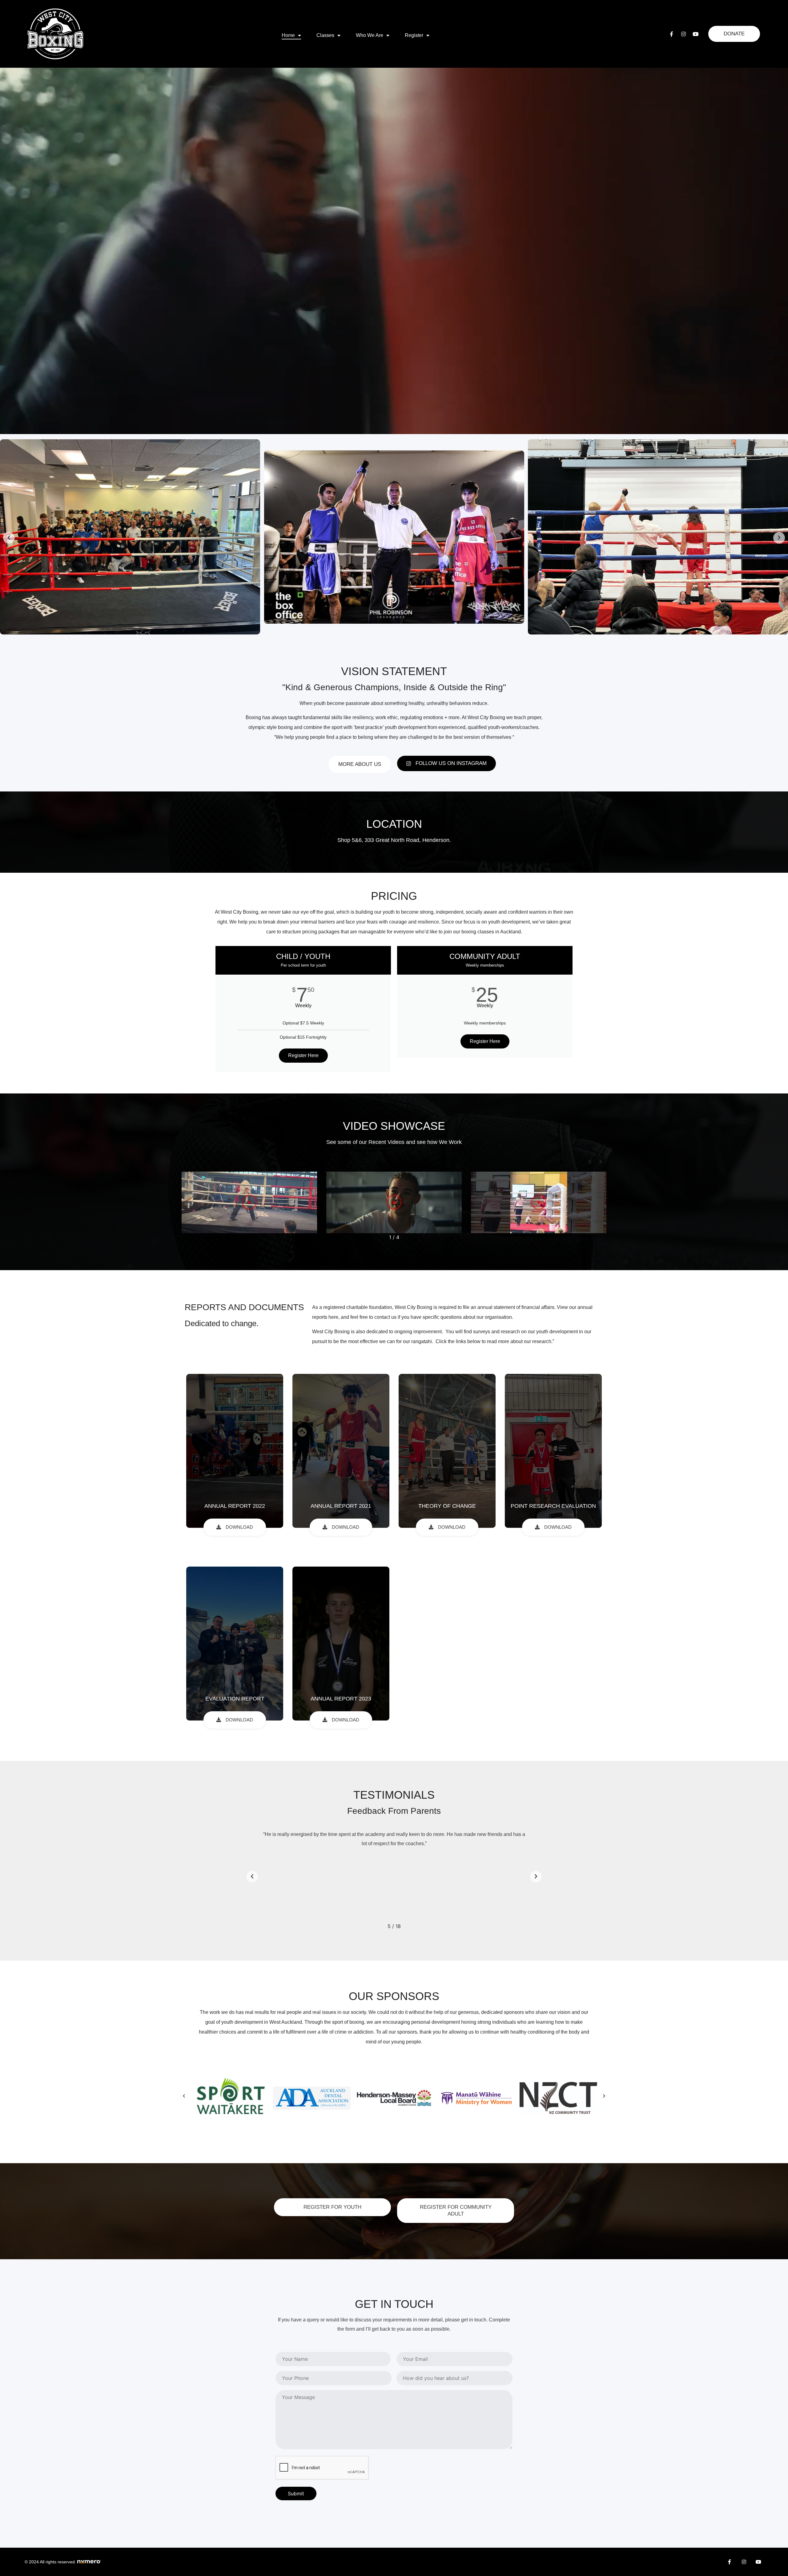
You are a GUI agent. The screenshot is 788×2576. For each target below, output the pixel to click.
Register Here (303, 1055)
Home (288, 35)
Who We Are (370, 35)
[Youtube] (695, 34)
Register (414, 35)
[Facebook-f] (671, 34)
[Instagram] (683, 34)
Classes (325, 35)
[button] (9, 538)
